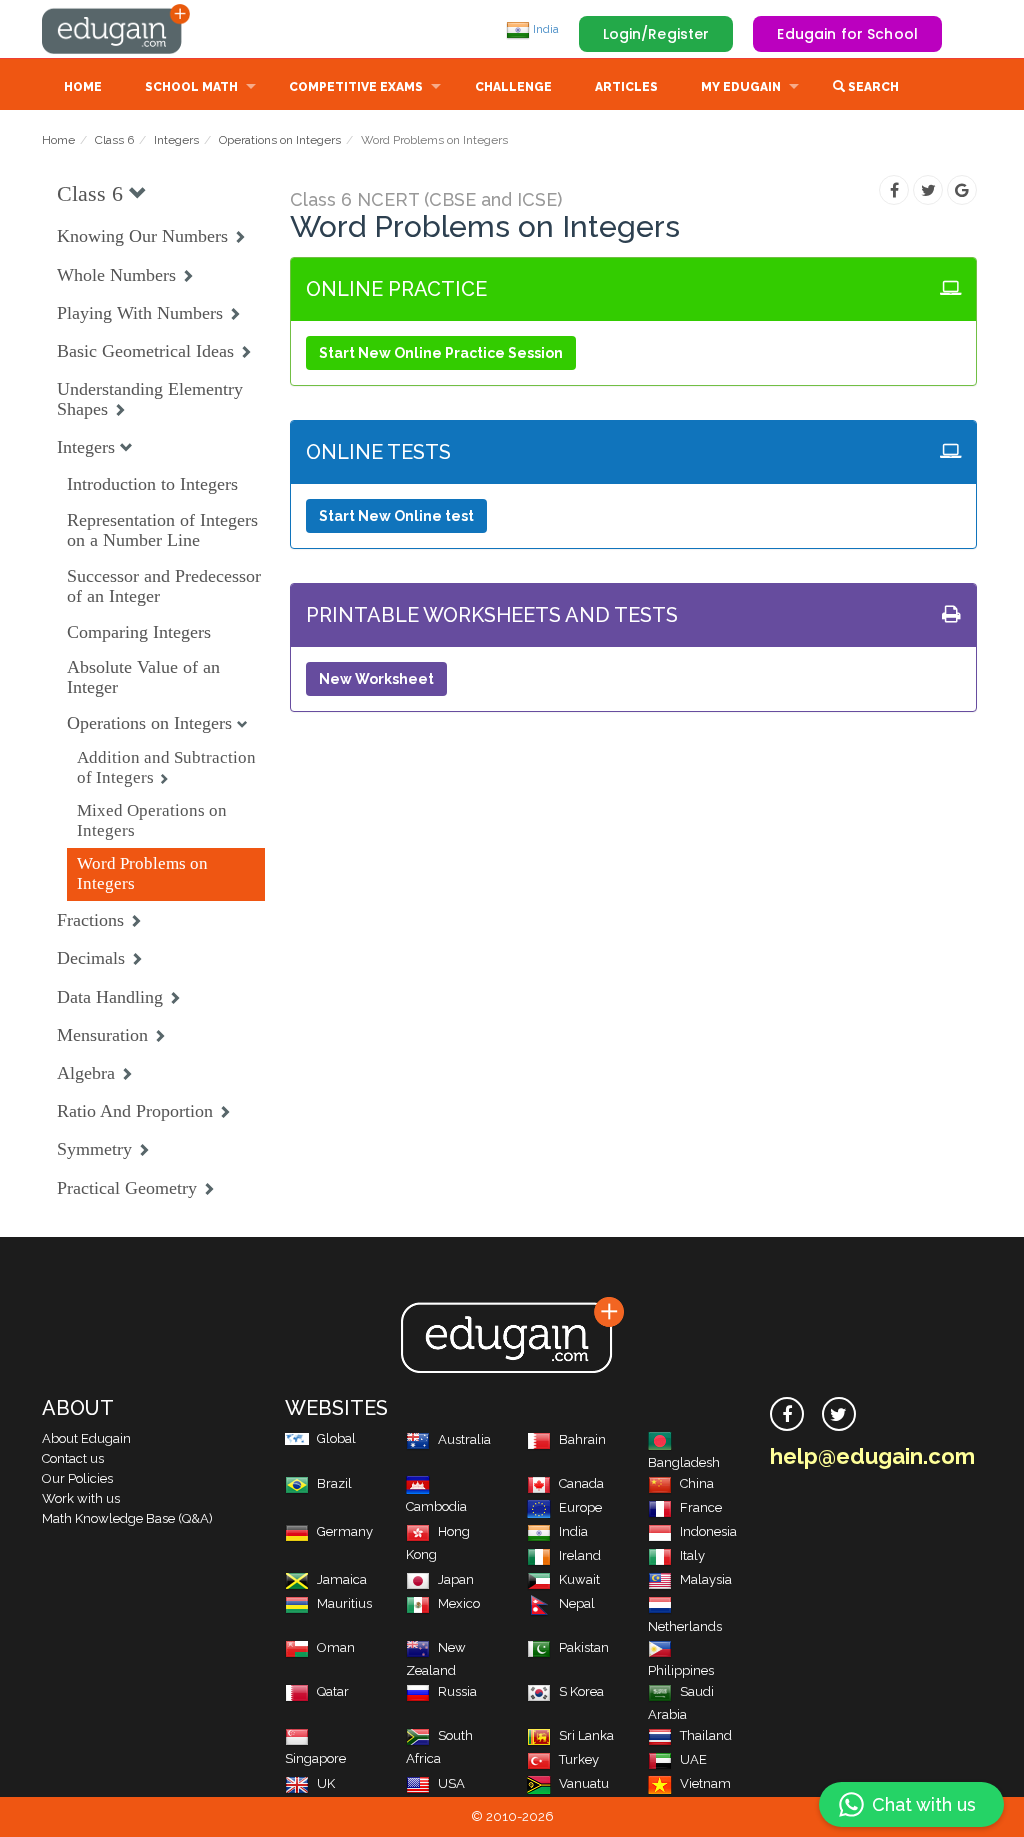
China (697, 1483)
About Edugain (86, 1438)
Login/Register (656, 34)
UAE (693, 1759)
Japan (456, 1579)
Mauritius (344, 1603)
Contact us (73, 1458)
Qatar (333, 1691)
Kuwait (579, 1579)
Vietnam (705, 1783)
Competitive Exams (356, 87)
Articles (626, 87)
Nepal (577, 1603)
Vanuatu (584, 1783)
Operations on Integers (280, 140)
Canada (581, 1483)
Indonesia (708, 1531)
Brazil (334, 1483)
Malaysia (706, 1579)
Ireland (580, 1555)
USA (451, 1783)
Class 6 (114, 140)
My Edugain (741, 87)
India (544, 29)
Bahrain (582, 1439)
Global (336, 1438)
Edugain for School (847, 34)
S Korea (581, 1691)
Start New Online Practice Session (441, 353)
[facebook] (787, 1414)
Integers (176, 140)
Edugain (117, 29)
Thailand (706, 1735)
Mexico (459, 1603)
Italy (692, 1555)
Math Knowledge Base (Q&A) (127, 1518)
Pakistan (584, 1647)
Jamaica (342, 1579)
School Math (191, 87)
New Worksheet (376, 679)
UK (326, 1783)
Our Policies (77, 1478)
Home (83, 87)
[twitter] (839, 1414)
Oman (336, 1647)
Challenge (513, 87)
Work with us (81, 1498)
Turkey (579, 1759)
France (701, 1507)
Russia (457, 1691)
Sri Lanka (586, 1735)
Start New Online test (396, 516)
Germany (345, 1531)
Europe (580, 1507)
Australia (464, 1439)
